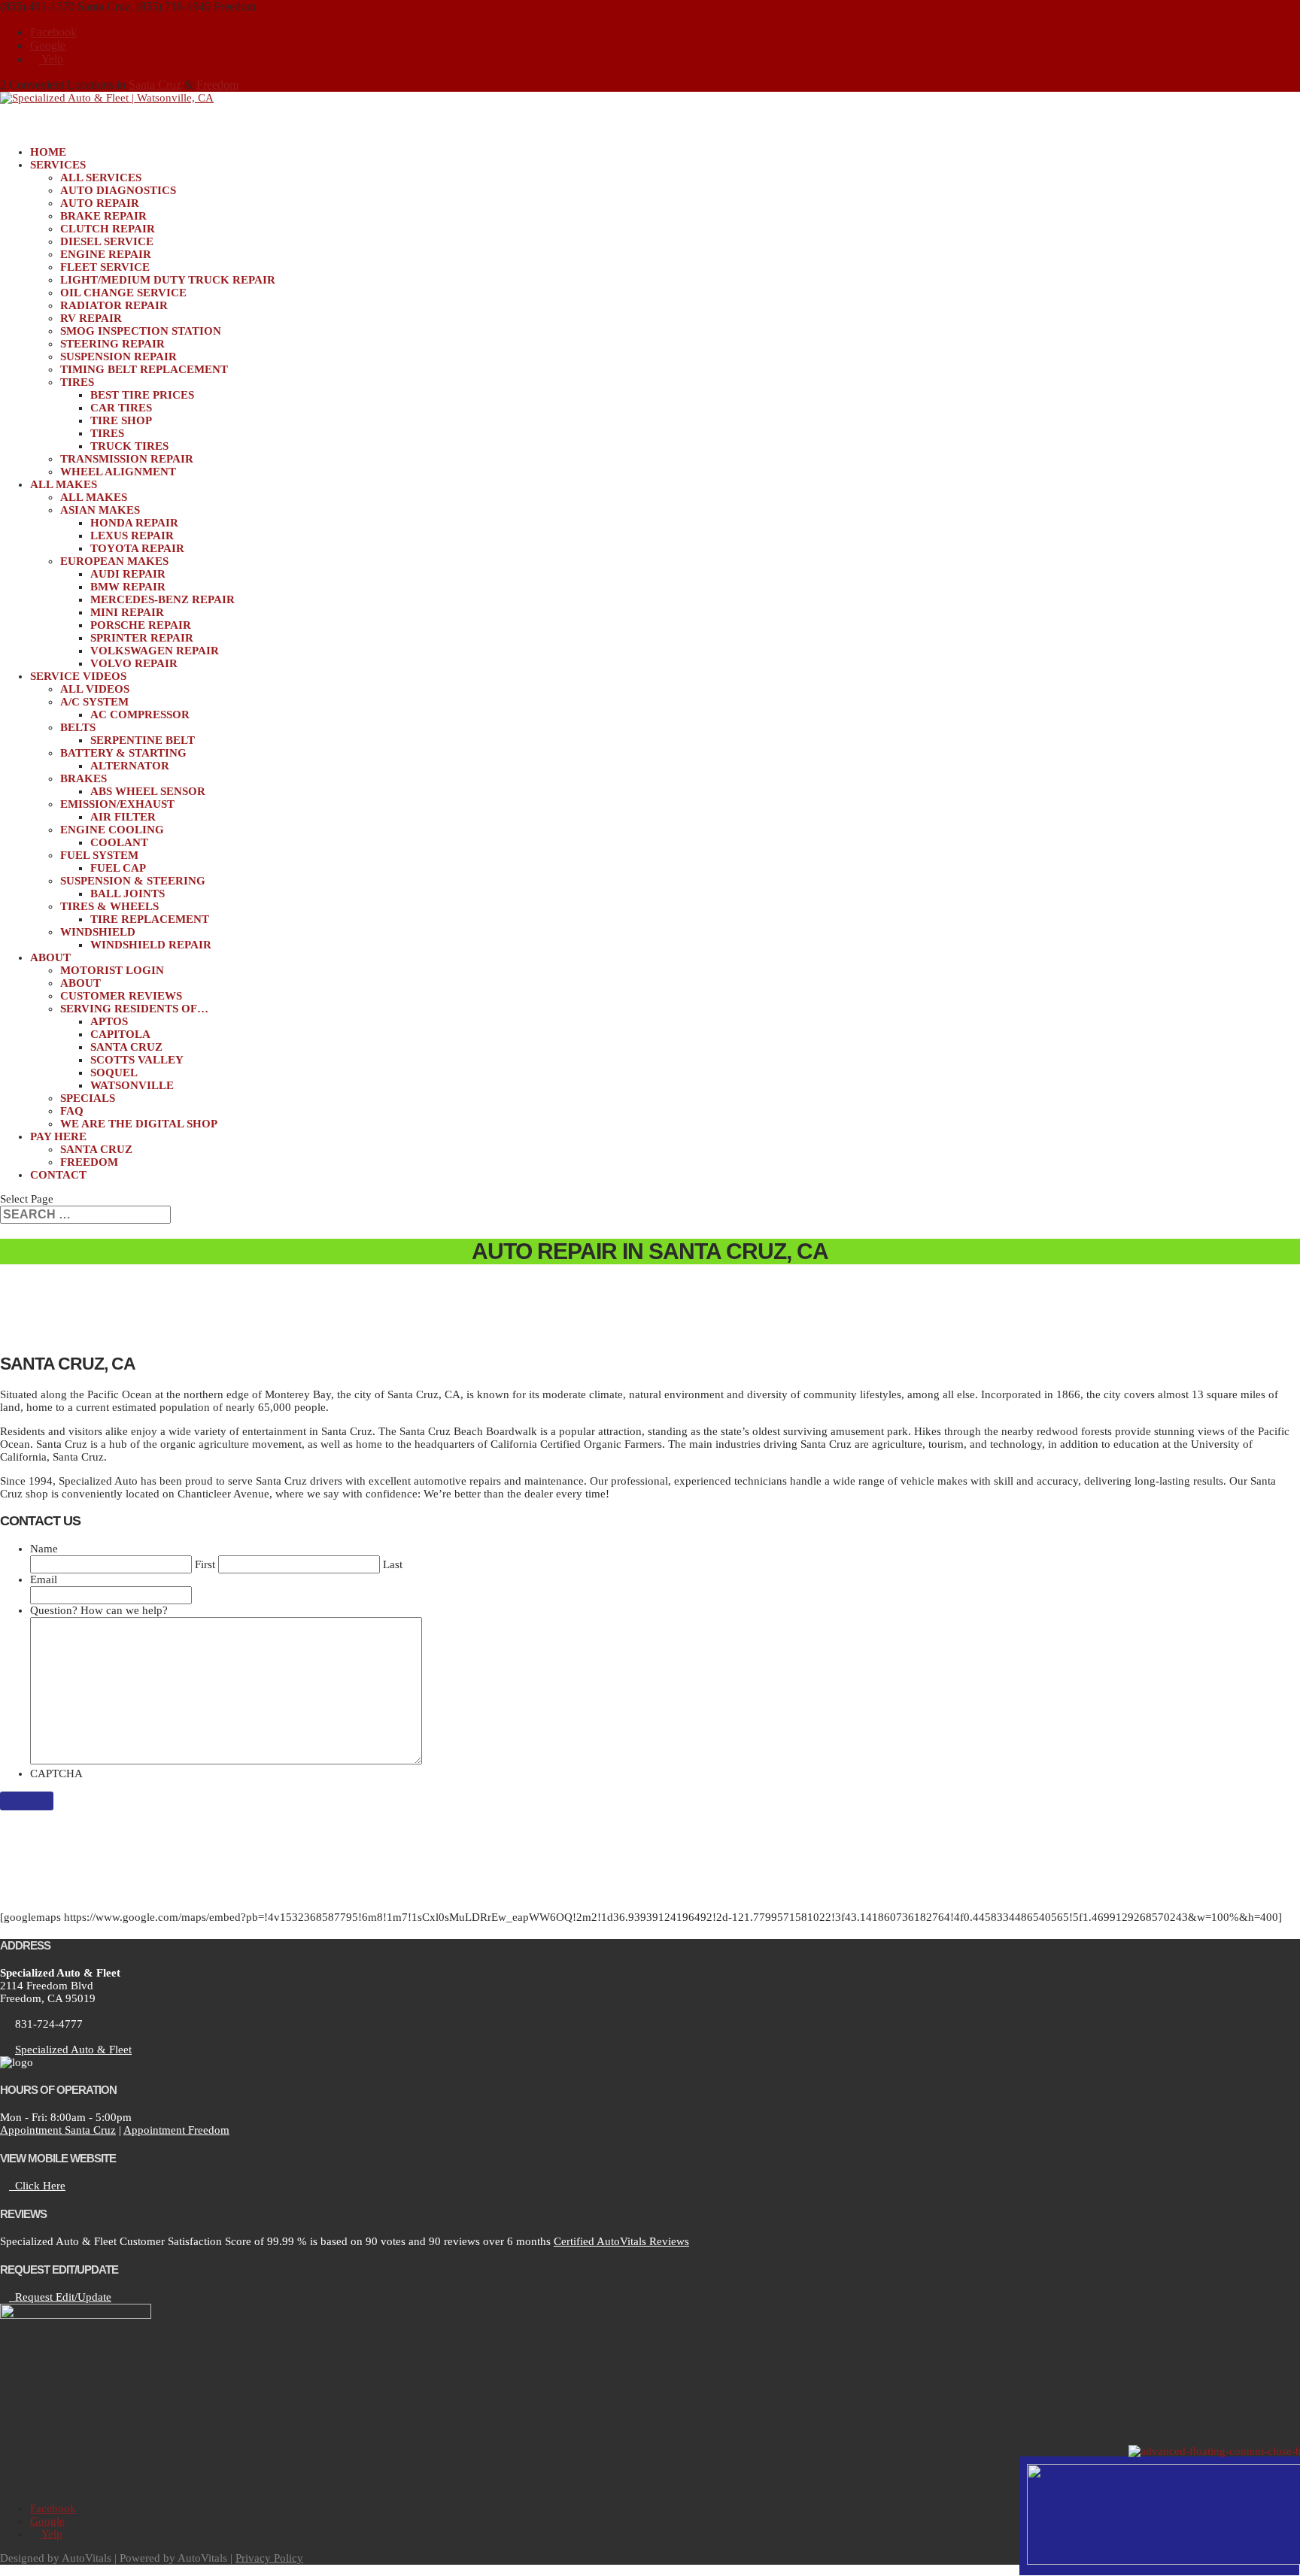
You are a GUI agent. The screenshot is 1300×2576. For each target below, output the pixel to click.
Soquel (114, 1073)
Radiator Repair (114, 305)
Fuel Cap (118, 868)
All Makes (94, 497)
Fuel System (99, 855)
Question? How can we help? (99, 1610)
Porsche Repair (141, 625)
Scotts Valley (137, 1060)
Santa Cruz (155, 85)
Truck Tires (129, 446)
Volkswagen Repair (155, 651)
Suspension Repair (118, 357)
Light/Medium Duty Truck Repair (168, 280)
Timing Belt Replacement (144, 369)
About (80, 983)
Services (58, 165)
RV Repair (91, 318)
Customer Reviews (121, 996)
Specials (88, 1098)
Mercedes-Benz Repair (162, 599)
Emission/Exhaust (117, 804)
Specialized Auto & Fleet (73, 2050)
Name (44, 1549)
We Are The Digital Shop (139, 1124)
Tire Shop (121, 420)
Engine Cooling (112, 830)
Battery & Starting (123, 753)
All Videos (95, 689)
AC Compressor (140, 715)
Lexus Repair (132, 536)
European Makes (114, 561)
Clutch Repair (108, 229)
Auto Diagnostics (118, 190)
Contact (58, 1175)
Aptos (109, 1021)
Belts (78, 727)
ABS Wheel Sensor (148, 791)
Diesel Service (107, 241)
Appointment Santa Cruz (58, 2130)
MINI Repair (127, 612)
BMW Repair (128, 587)
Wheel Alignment (118, 472)
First (205, 1564)
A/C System (94, 702)
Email (44, 1579)
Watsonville (132, 1085)
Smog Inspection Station (141, 331)
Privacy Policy (269, 2558)
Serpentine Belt (143, 740)
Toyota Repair (137, 548)
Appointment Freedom (176, 2130)
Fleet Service (105, 267)
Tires (77, 382)
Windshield (98, 932)
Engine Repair (106, 254)
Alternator (130, 766)
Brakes (84, 778)
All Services (101, 177)
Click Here (37, 2186)
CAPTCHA (56, 1773)
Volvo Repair (134, 663)
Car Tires (121, 408)
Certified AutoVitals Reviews (621, 2241)
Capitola (120, 1034)
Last (393, 1564)
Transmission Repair (127, 459)
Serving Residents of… (134, 1009)
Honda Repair (134, 523)
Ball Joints (128, 894)
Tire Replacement (150, 919)
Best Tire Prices (142, 395)
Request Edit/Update (60, 2297)
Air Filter (123, 817)
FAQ (72, 1111)
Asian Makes (100, 510)
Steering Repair (112, 344)
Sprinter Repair (142, 638)
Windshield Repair (151, 945)
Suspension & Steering (133, 881)
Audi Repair (128, 574)
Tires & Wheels (109, 906)
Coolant (119, 842)
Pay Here (58, 1136)
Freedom (217, 85)
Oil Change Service (123, 293)
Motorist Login (112, 970)
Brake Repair (103, 216)
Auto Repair (100, 203)
